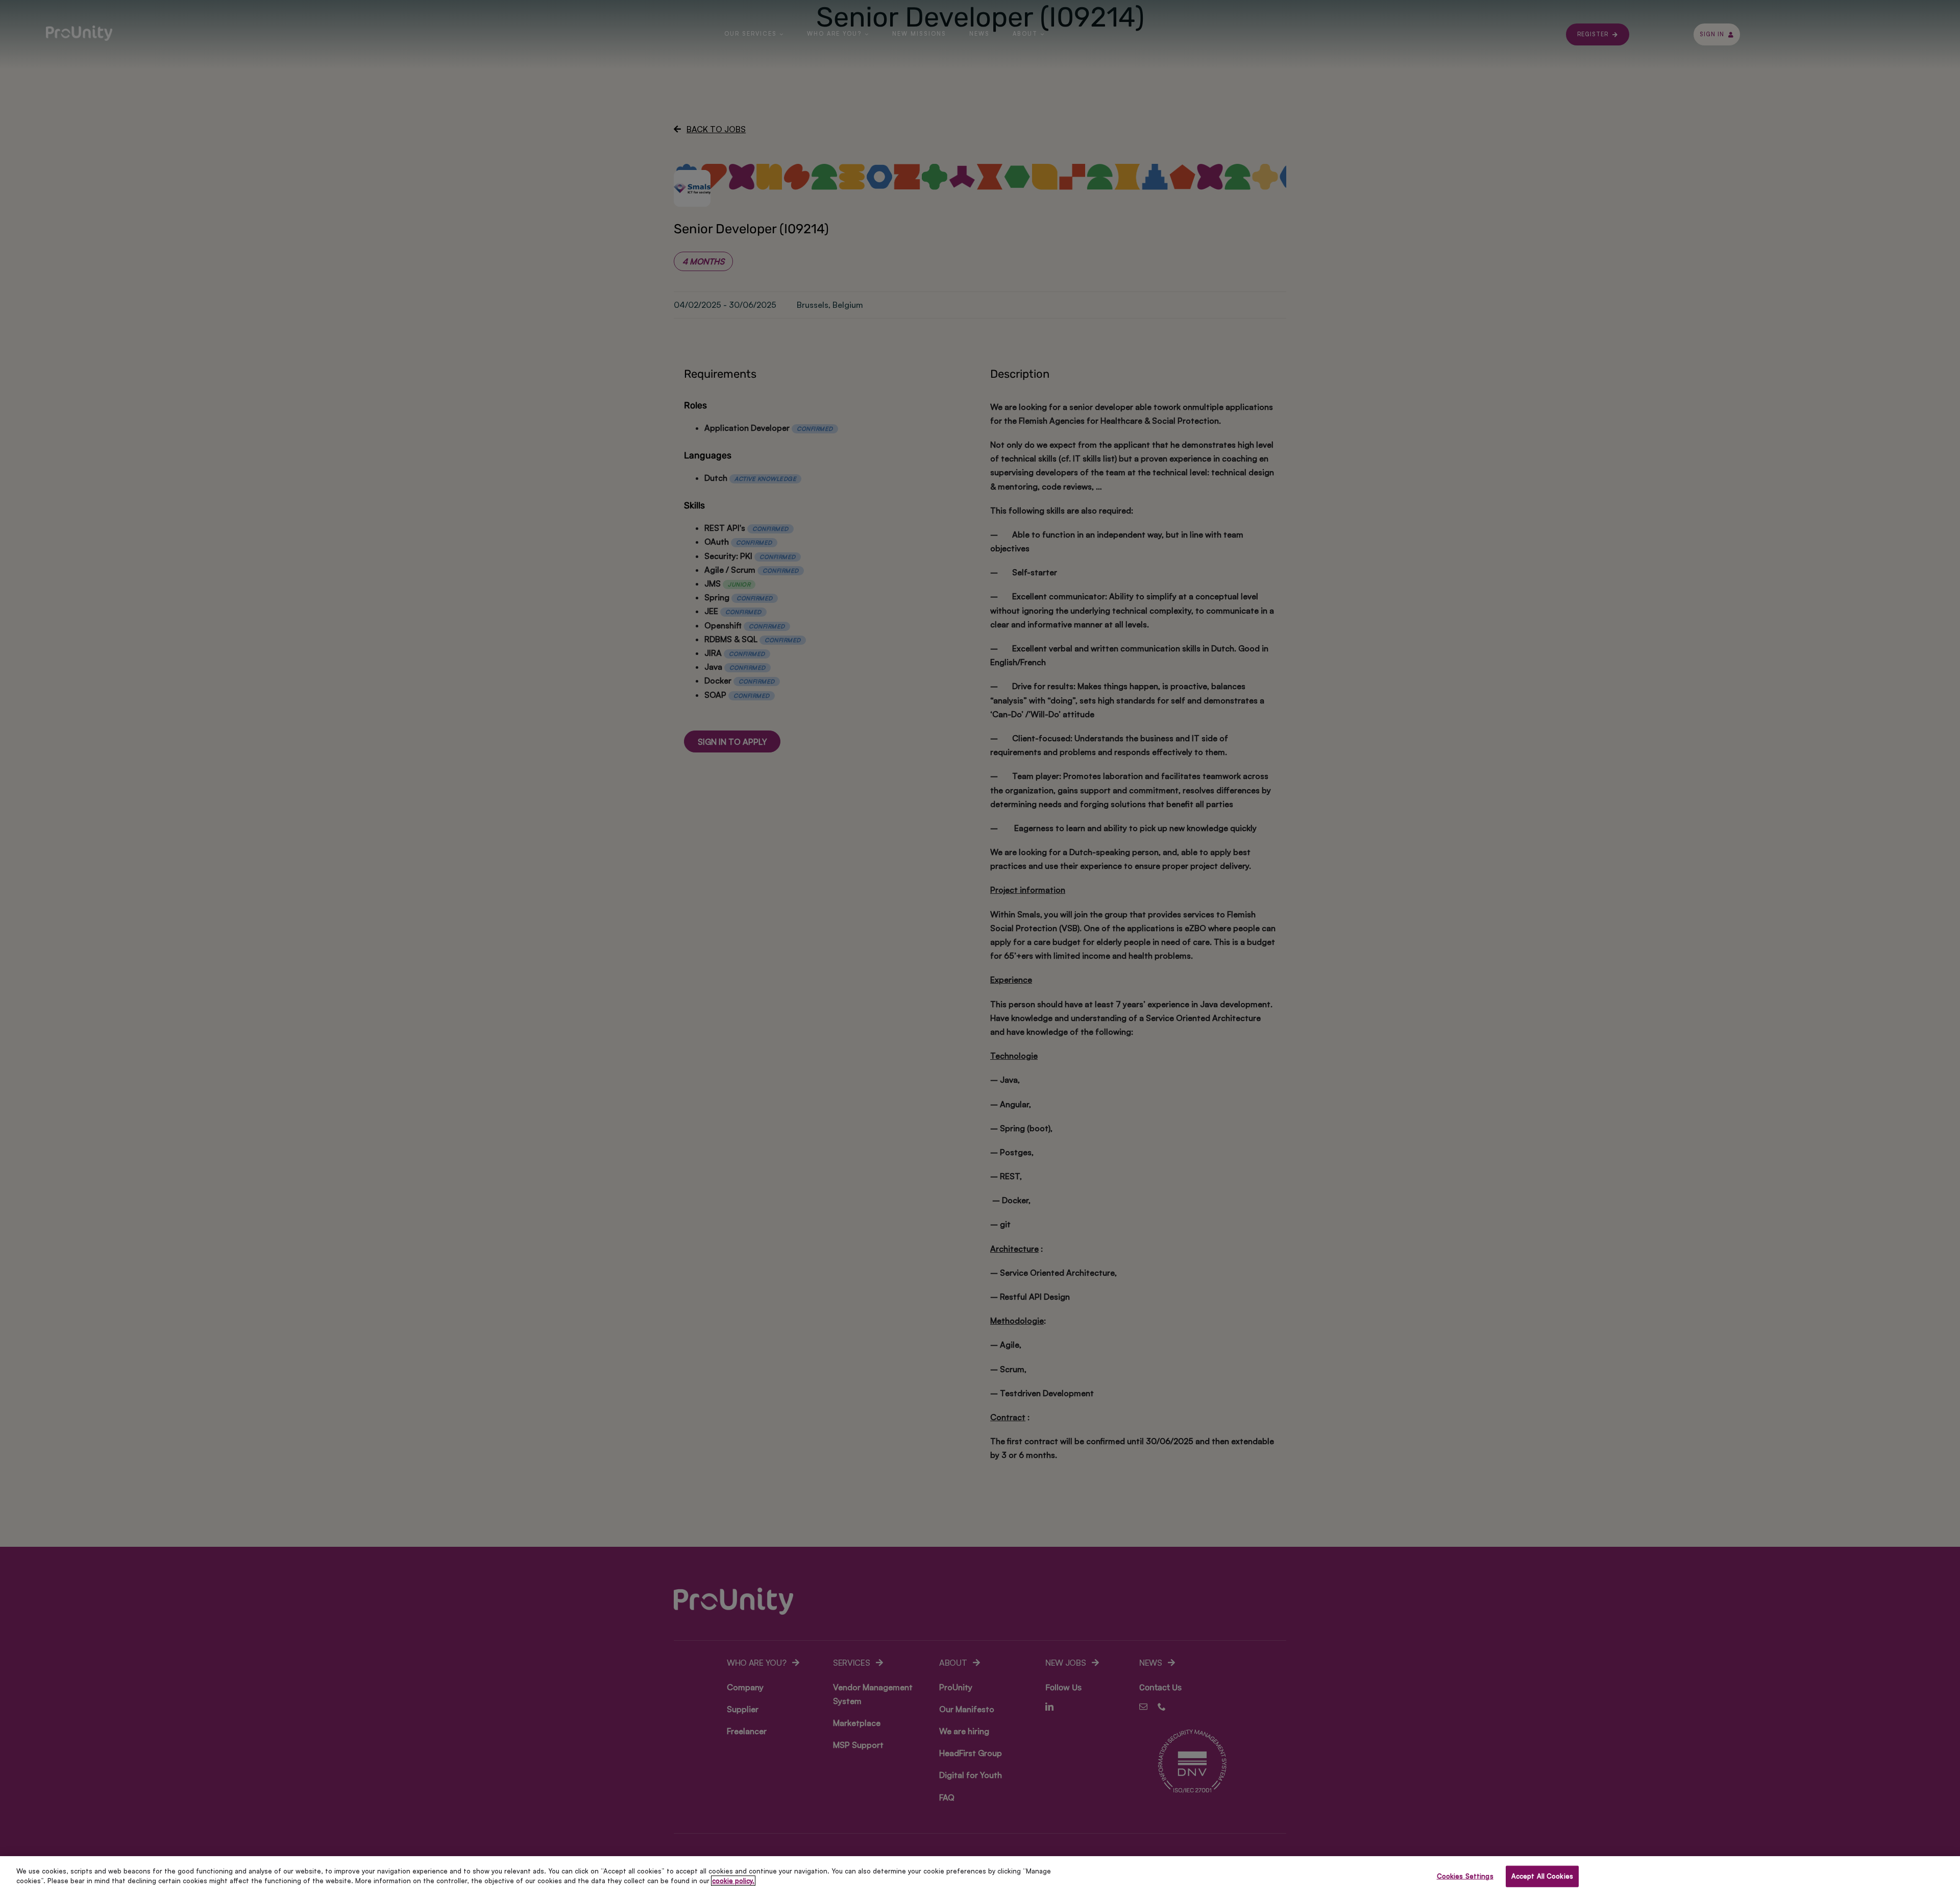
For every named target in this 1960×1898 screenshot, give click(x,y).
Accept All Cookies (1542, 1876)
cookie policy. (733, 1881)
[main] (980, 1877)
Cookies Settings (1465, 1876)
